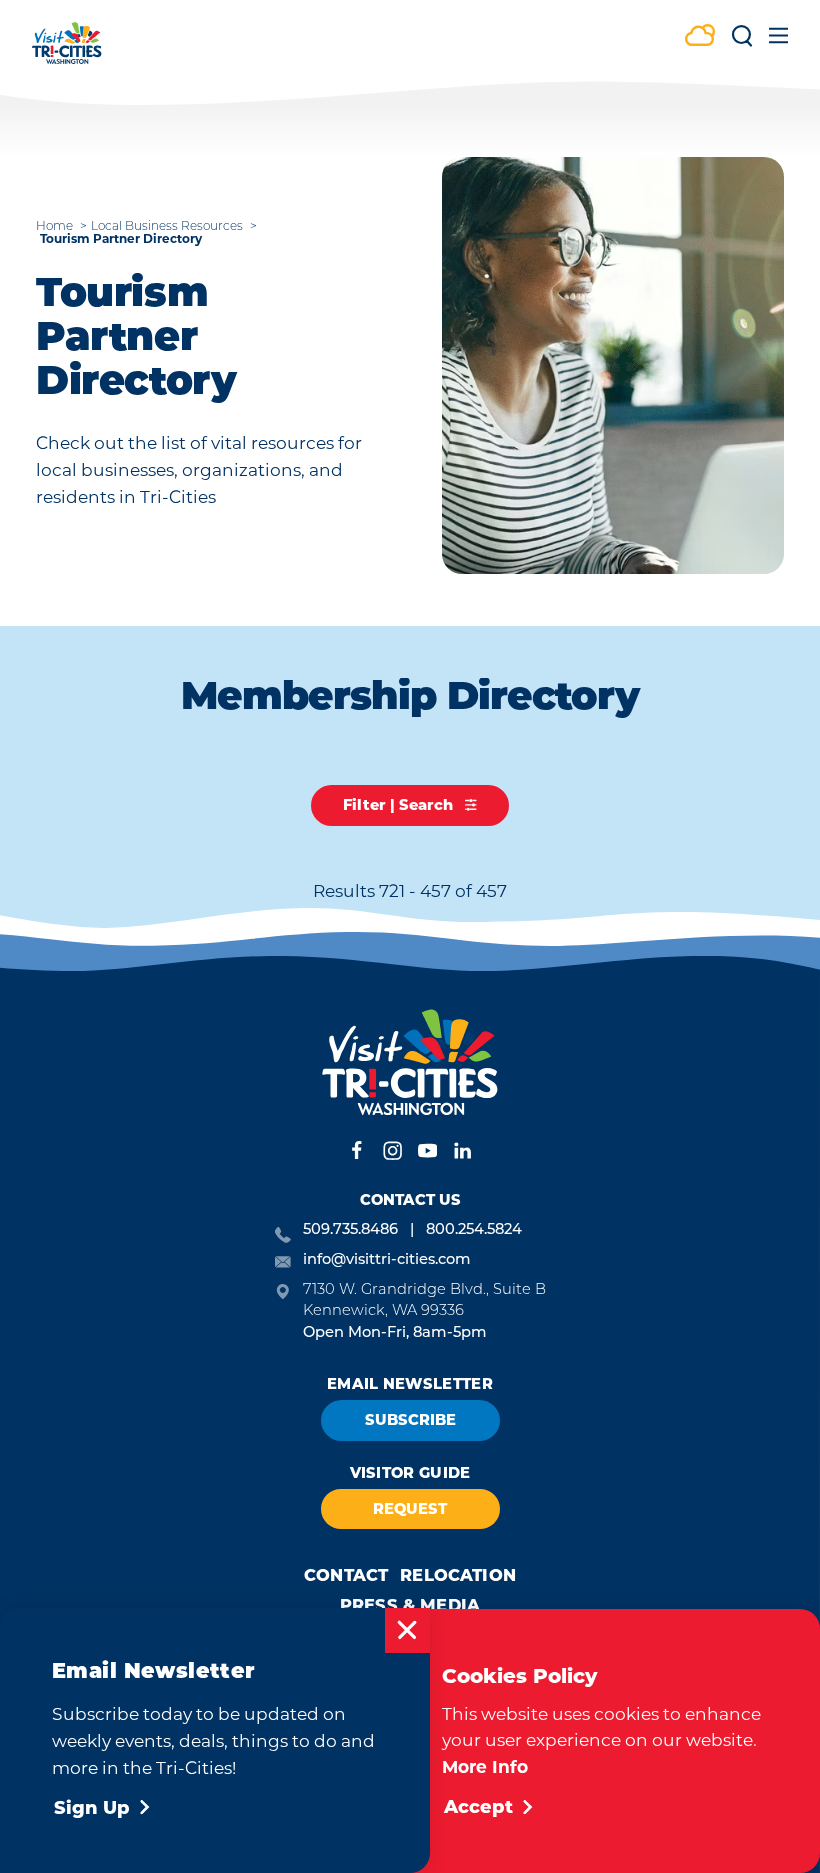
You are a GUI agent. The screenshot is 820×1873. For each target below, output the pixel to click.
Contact (346, 1575)
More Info (485, 1766)
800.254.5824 (474, 1230)
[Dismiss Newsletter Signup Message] (407, 1630)
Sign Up (92, 1808)
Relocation (458, 1575)
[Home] (67, 52)
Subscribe (410, 1420)
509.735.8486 (350, 1230)
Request (410, 1509)
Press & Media (410, 1605)
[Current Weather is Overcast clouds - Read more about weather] (700, 37)
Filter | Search (400, 805)
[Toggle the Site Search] (742, 42)
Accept (478, 1807)
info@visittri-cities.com (387, 1260)
